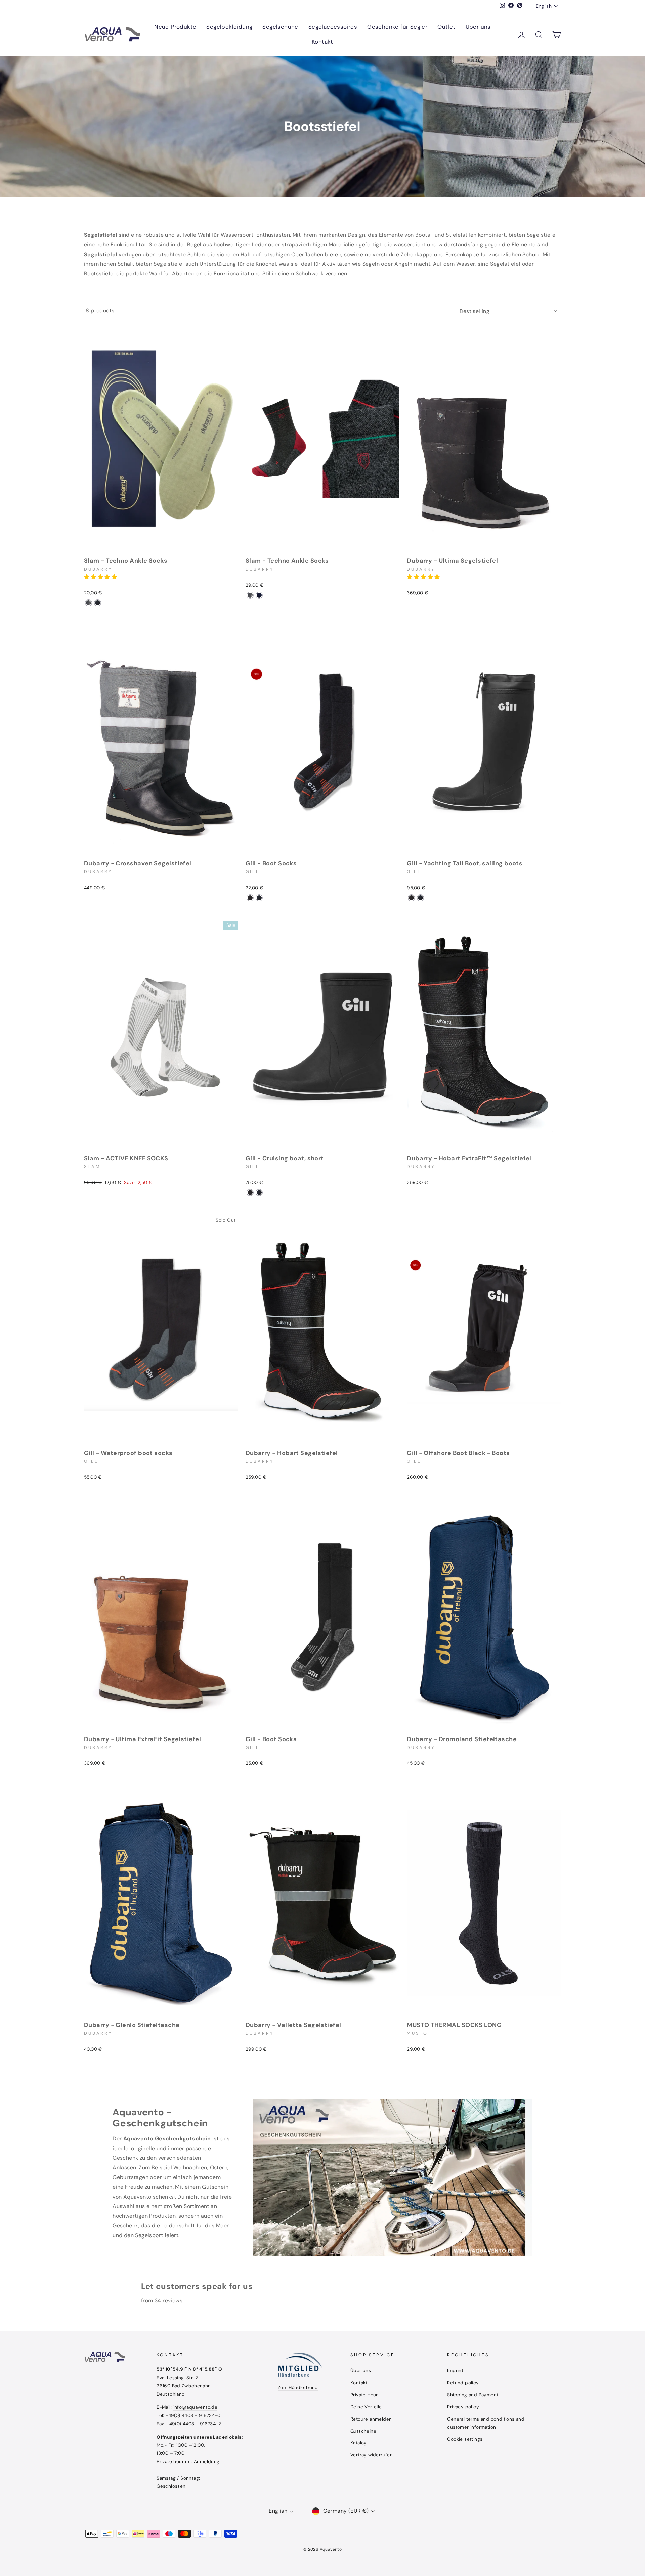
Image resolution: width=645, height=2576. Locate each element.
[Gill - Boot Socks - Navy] (259, 898)
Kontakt (322, 42)
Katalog (359, 2443)
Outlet (446, 27)
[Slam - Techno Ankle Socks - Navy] (98, 603)
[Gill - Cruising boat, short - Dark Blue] (259, 1193)
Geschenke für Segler (397, 27)
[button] (101, 577)
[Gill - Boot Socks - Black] (250, 898)
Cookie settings (465, 2439)
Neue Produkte (175, 27)
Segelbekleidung (229, 27)
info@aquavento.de (196, 2407)
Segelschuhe (280, 27)
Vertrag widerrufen (372, 2455)
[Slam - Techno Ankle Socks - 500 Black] (89, 603)
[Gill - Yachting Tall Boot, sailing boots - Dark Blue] (420, 898)
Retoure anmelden (371, 2419)
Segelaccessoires (333, 27)
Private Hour (364, 2395)
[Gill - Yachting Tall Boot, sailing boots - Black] (411, 898)
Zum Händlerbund (298, 2387)
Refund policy (463, 2383)
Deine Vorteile (366, 2407)
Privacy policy (463, 2407)
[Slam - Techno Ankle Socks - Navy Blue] (259, 595)
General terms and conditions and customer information (486, 2423)
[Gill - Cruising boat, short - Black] (250, 1193)
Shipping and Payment (473, 2395)
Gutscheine (363, 2431)
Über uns (478, 27)
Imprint (455, 2371)
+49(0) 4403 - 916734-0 (193, 2416)
